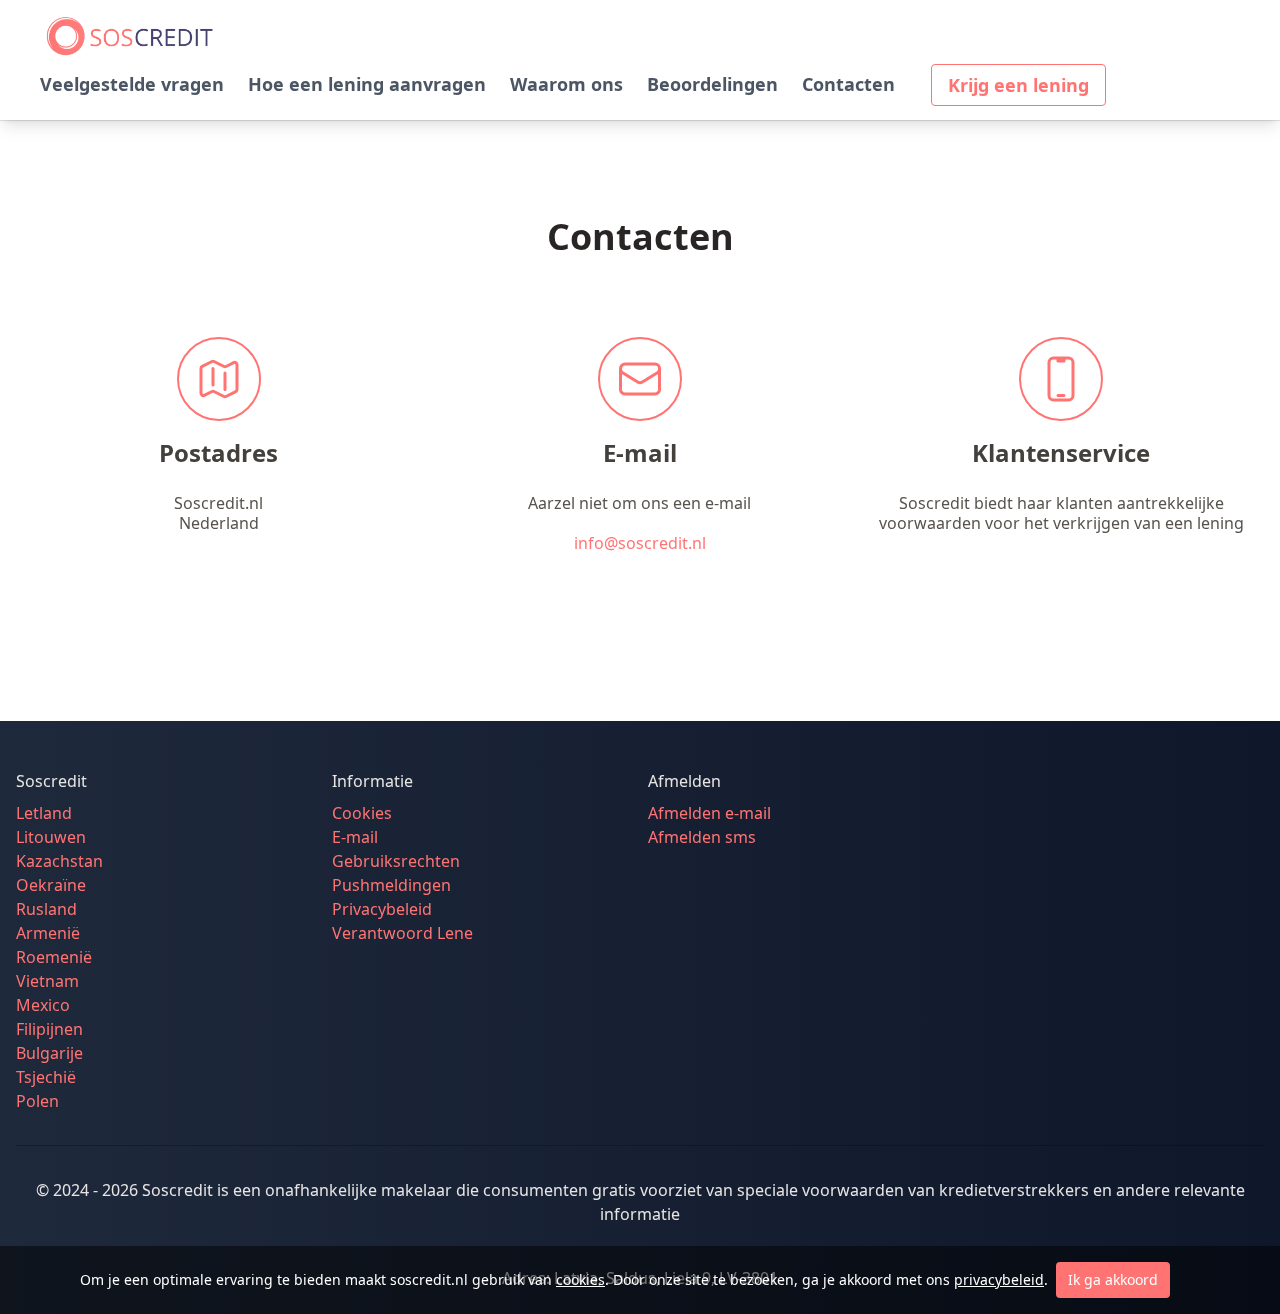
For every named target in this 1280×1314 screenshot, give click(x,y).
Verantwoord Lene (402, 933)
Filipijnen (49, 1029)
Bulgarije (49, 1053)
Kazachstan (59, 861)
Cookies (362, 813)
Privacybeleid (382, 909)
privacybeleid (999, 1279)
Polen (37, 1101)
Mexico (43, 1005)
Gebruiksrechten (396, 861)
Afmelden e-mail (709, 813)
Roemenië (54, 957)
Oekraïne (51, 885)
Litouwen (51, 837)
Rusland (46, 909)
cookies (580, 1279)
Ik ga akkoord (1113, 1279)
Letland (44, 813)
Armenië (48, 933)
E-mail (355, 837)
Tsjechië (46, 1077)
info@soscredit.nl (640, 543)
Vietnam (47, 981)
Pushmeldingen (391, 885)
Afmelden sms (702, 837)
